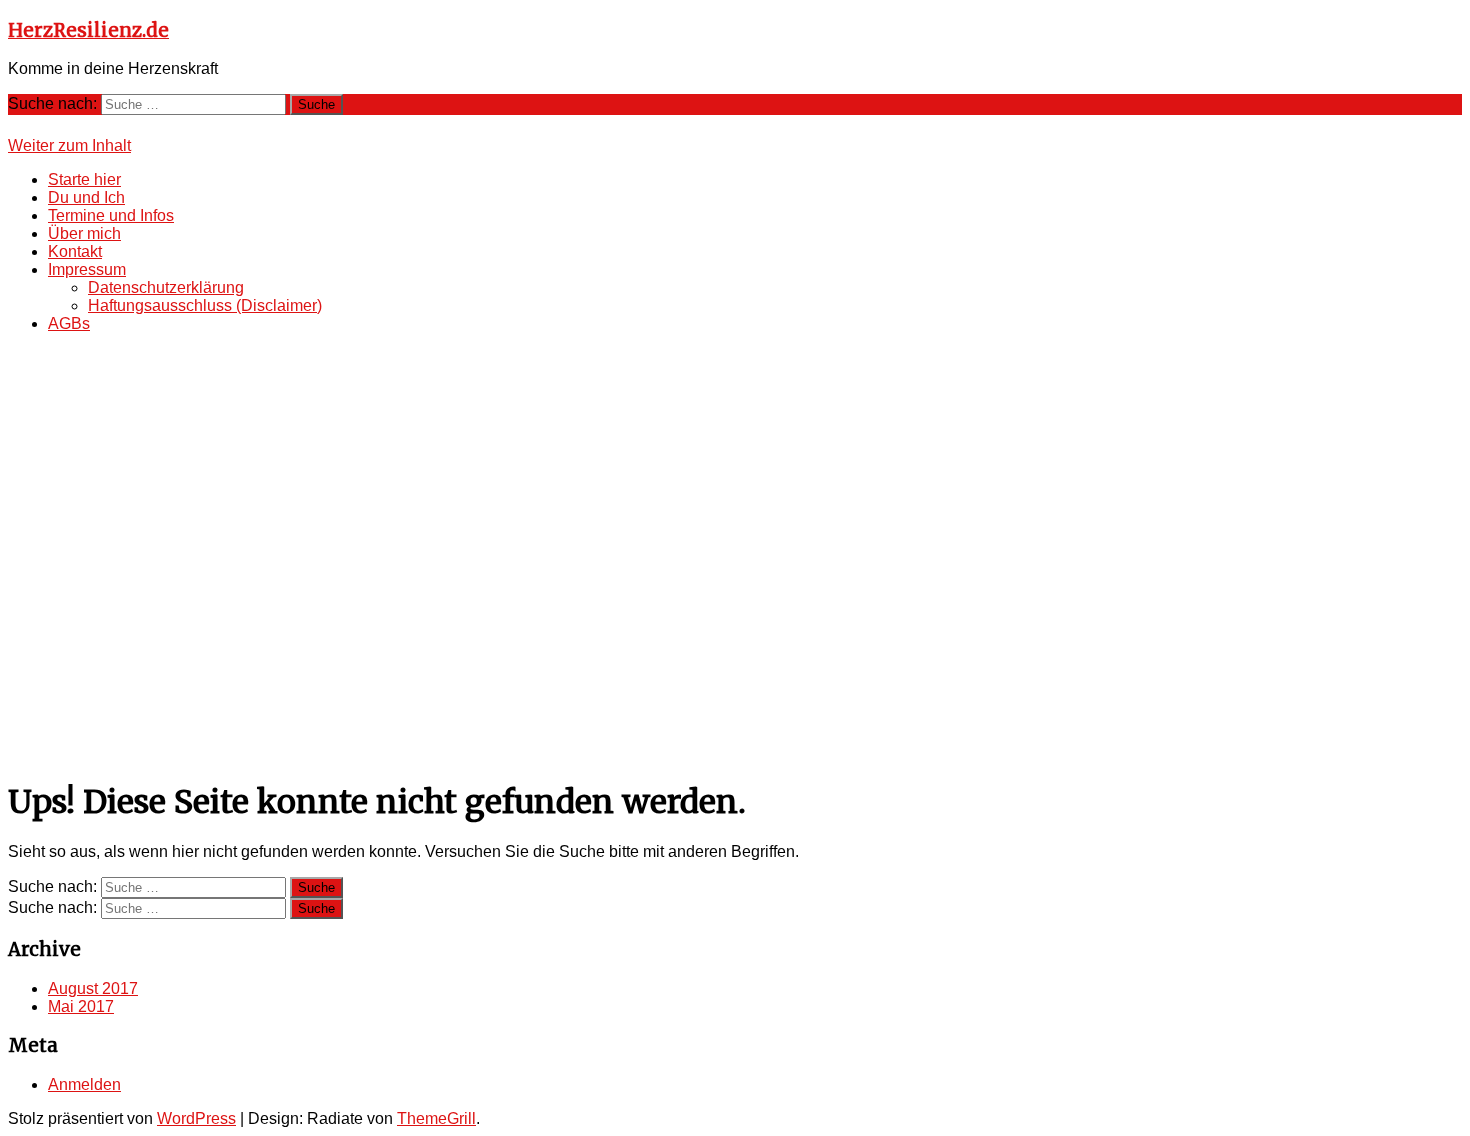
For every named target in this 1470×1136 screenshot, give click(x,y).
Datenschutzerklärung (166, 287)
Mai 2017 (81, 1006)
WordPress (196, 1118)
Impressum (87, 269)
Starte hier (84, 179)
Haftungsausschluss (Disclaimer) (205, 305)
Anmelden (84, 1084)
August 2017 (93, 988)
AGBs (69, 323)
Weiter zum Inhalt (69, 145)
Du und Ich (86, 197)
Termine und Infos (111, 215)
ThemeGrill (436, 1118)
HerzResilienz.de (88, 30)
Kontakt (75, 251)
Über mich (84, 233)
